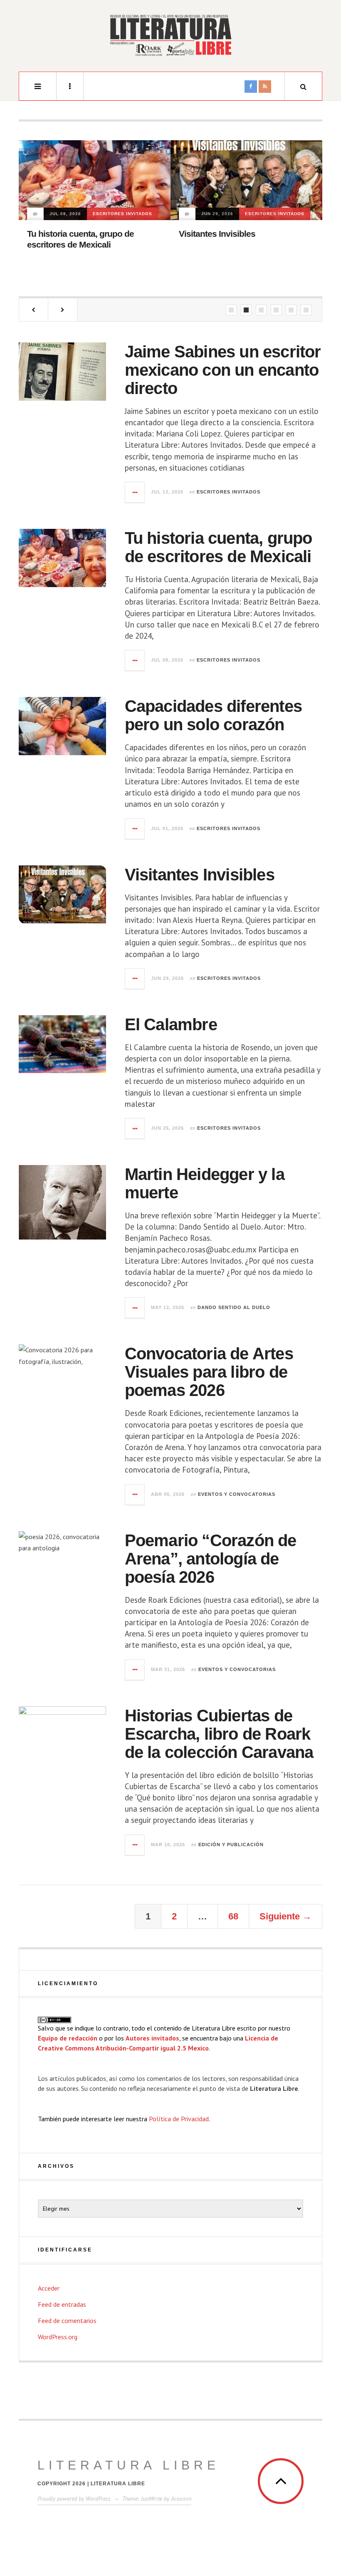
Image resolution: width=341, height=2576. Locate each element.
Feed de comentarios (67, 2321)
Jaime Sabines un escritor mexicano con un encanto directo (223, 370)
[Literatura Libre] (170, 35)
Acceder (49, 2288)
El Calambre (171, 1024)
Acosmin (181, 2499)
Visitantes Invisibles (65, 234)
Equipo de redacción (68, 2038)
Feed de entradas (62, 2304)
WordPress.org (58, 2337)
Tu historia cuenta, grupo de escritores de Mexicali (219, 547)
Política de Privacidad (179, 2119)
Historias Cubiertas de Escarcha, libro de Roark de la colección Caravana (219, 1734)
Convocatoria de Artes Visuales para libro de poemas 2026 (209, 1372)
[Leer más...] (135, 492)
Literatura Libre (128, 2465)
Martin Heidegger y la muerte (234, 255)
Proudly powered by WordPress (74, 2499)
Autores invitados (152, 2038)
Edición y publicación (231, 1845)
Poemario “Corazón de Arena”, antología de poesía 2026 (211, 1559)
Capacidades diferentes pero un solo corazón (213, 715)
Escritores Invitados (123, 214)
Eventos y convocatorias (237, 1494)
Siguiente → (285, 1916)
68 (233, 1916)
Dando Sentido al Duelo (218, 235)
